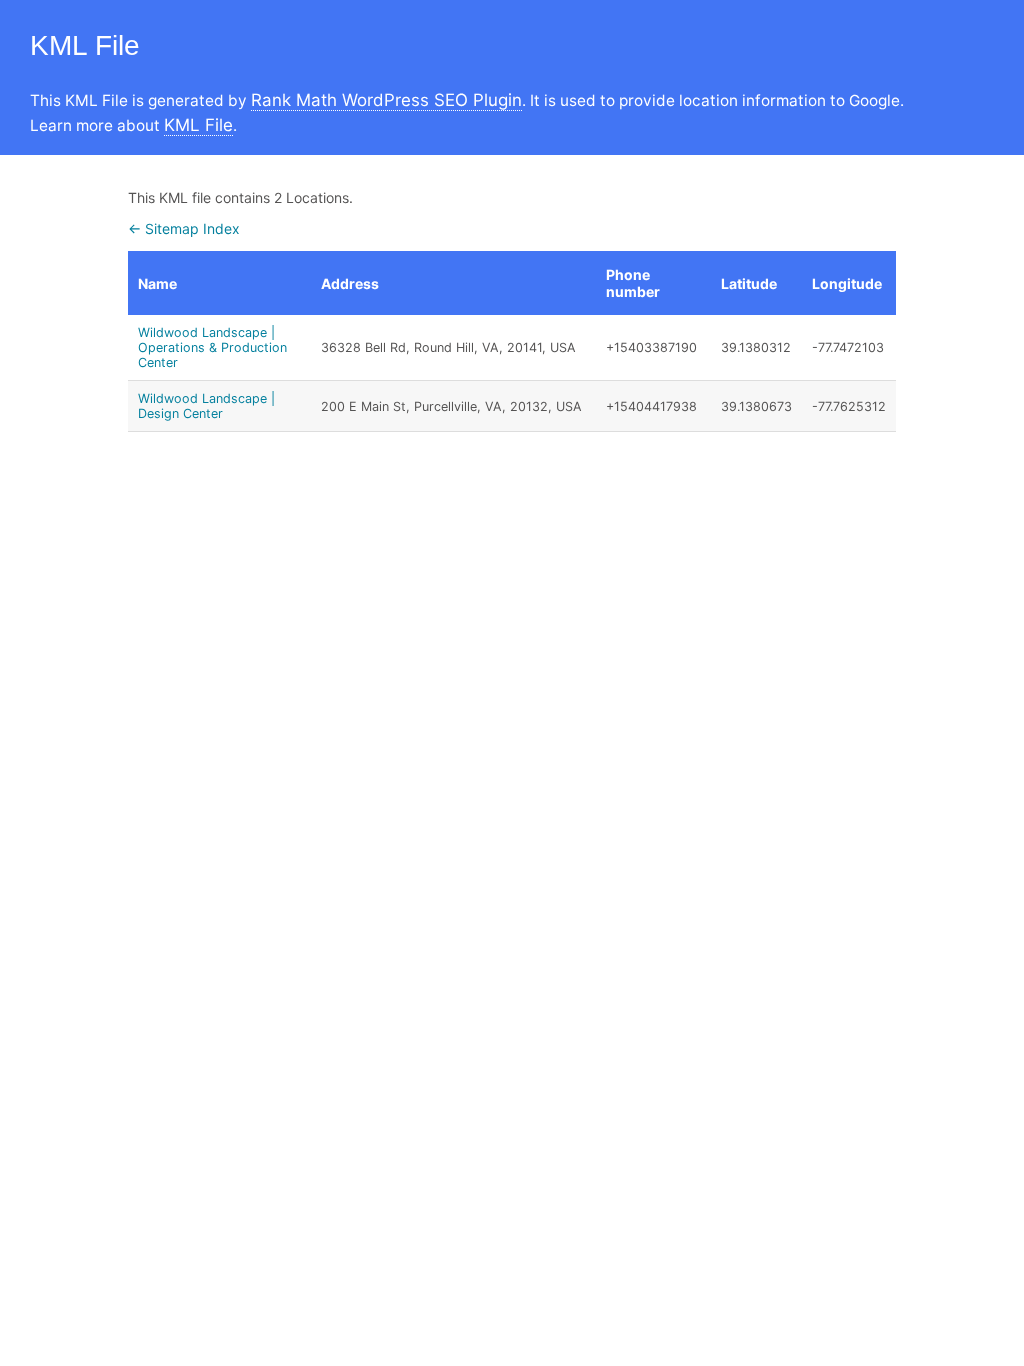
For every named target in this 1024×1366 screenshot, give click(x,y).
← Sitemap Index (184, 228)
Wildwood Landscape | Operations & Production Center (212, 347)
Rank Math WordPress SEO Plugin (386, 100)
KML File (198, 125)
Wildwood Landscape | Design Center (206, 406)
